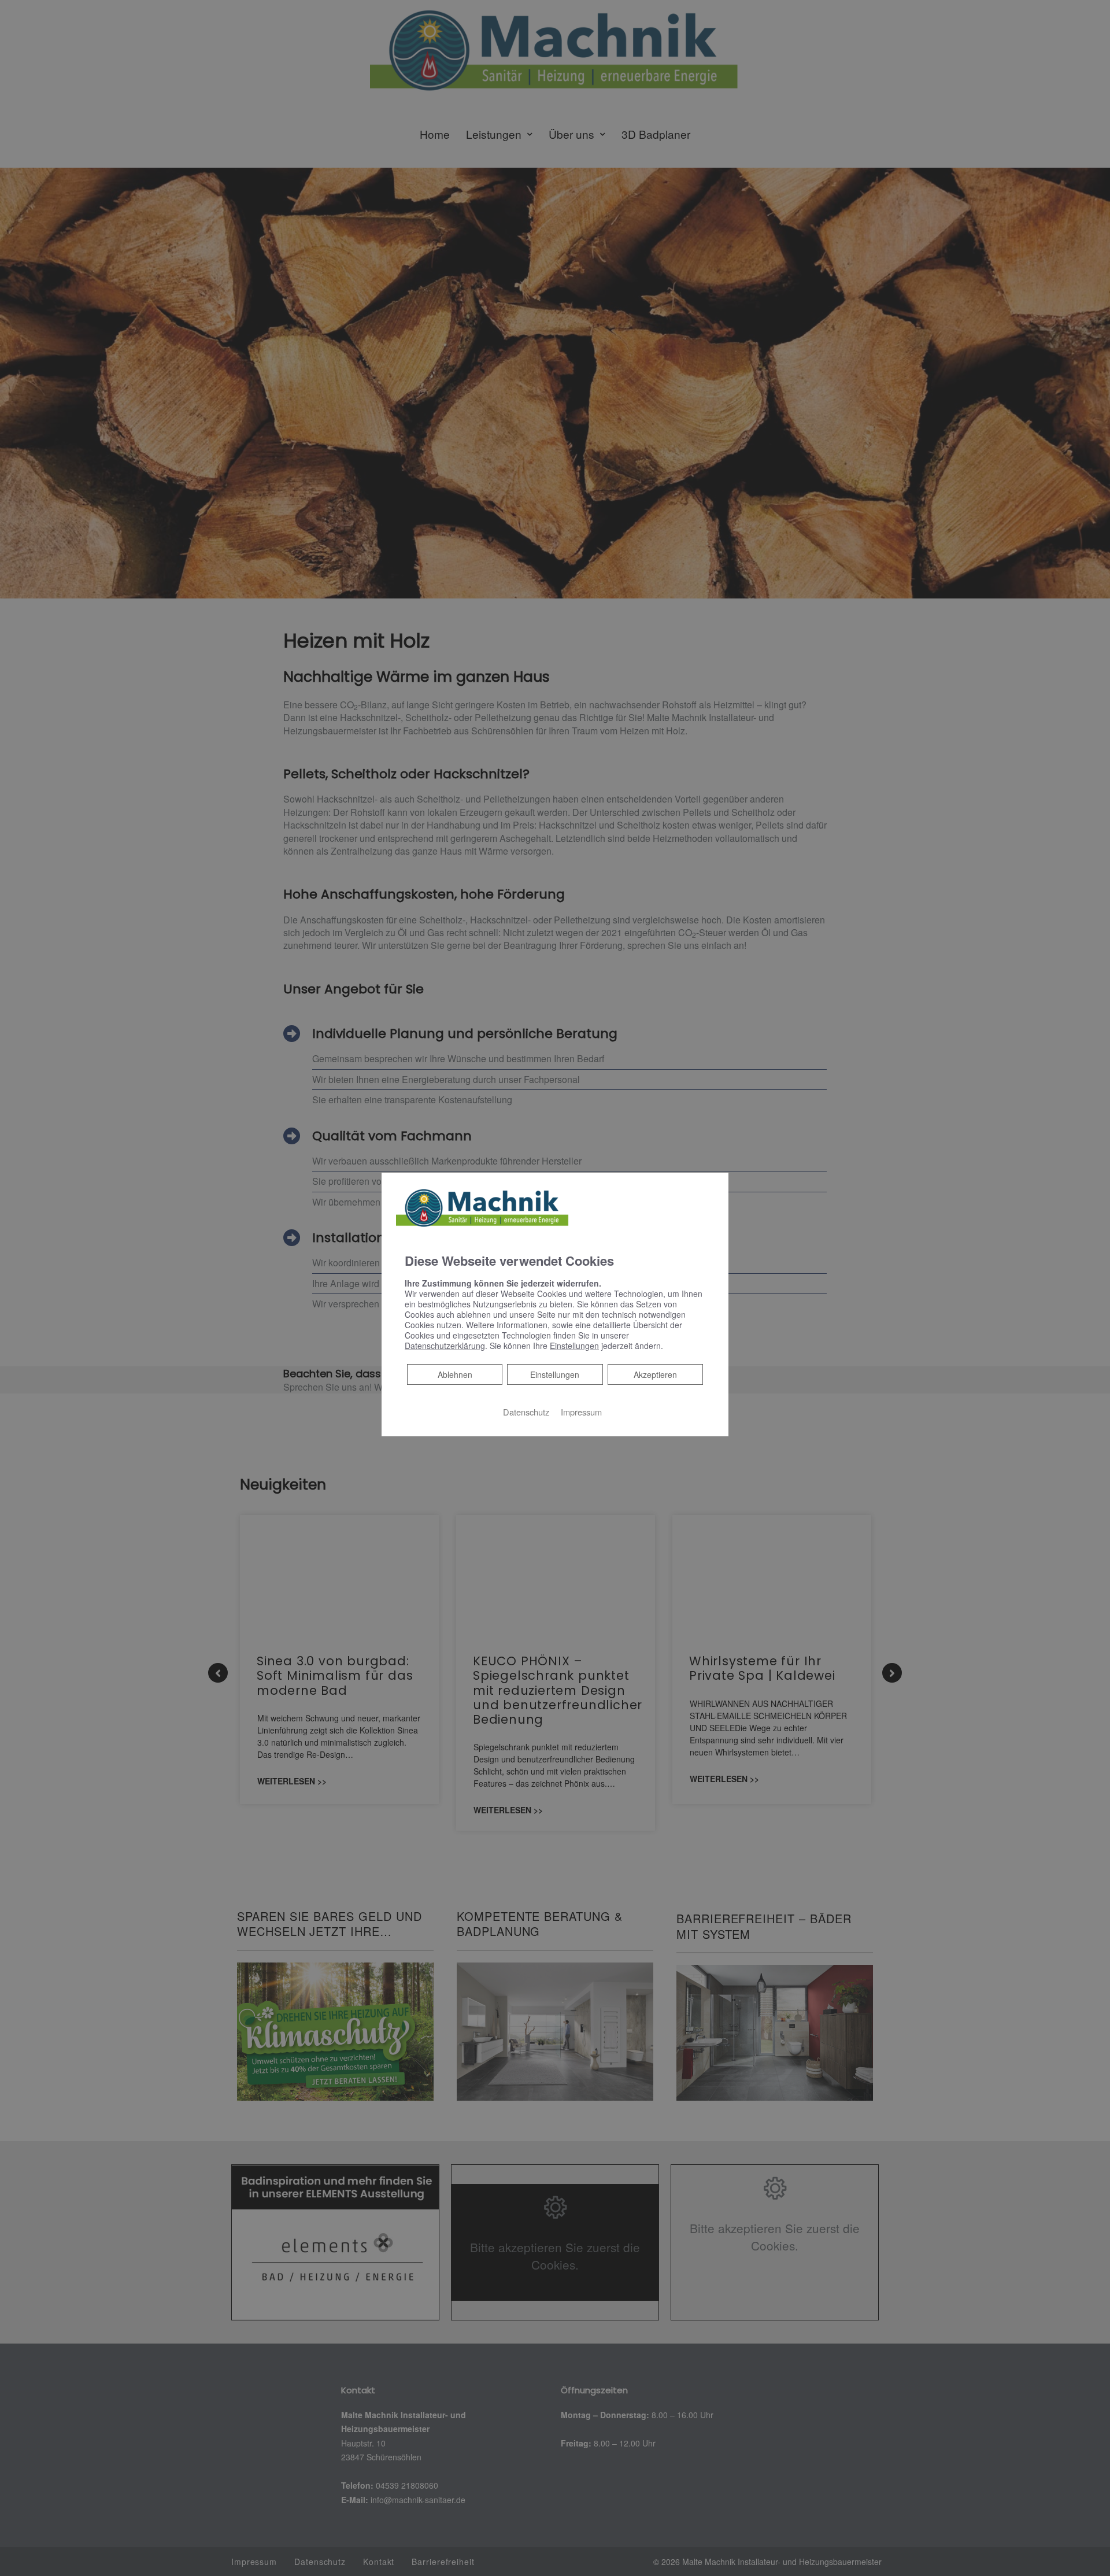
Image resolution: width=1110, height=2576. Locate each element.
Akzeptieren (655, 1374)
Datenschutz (526, 1412)
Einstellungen (555, 1374)
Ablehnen (455, 1374)
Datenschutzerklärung (445, 1346)
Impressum (581, 1412)
